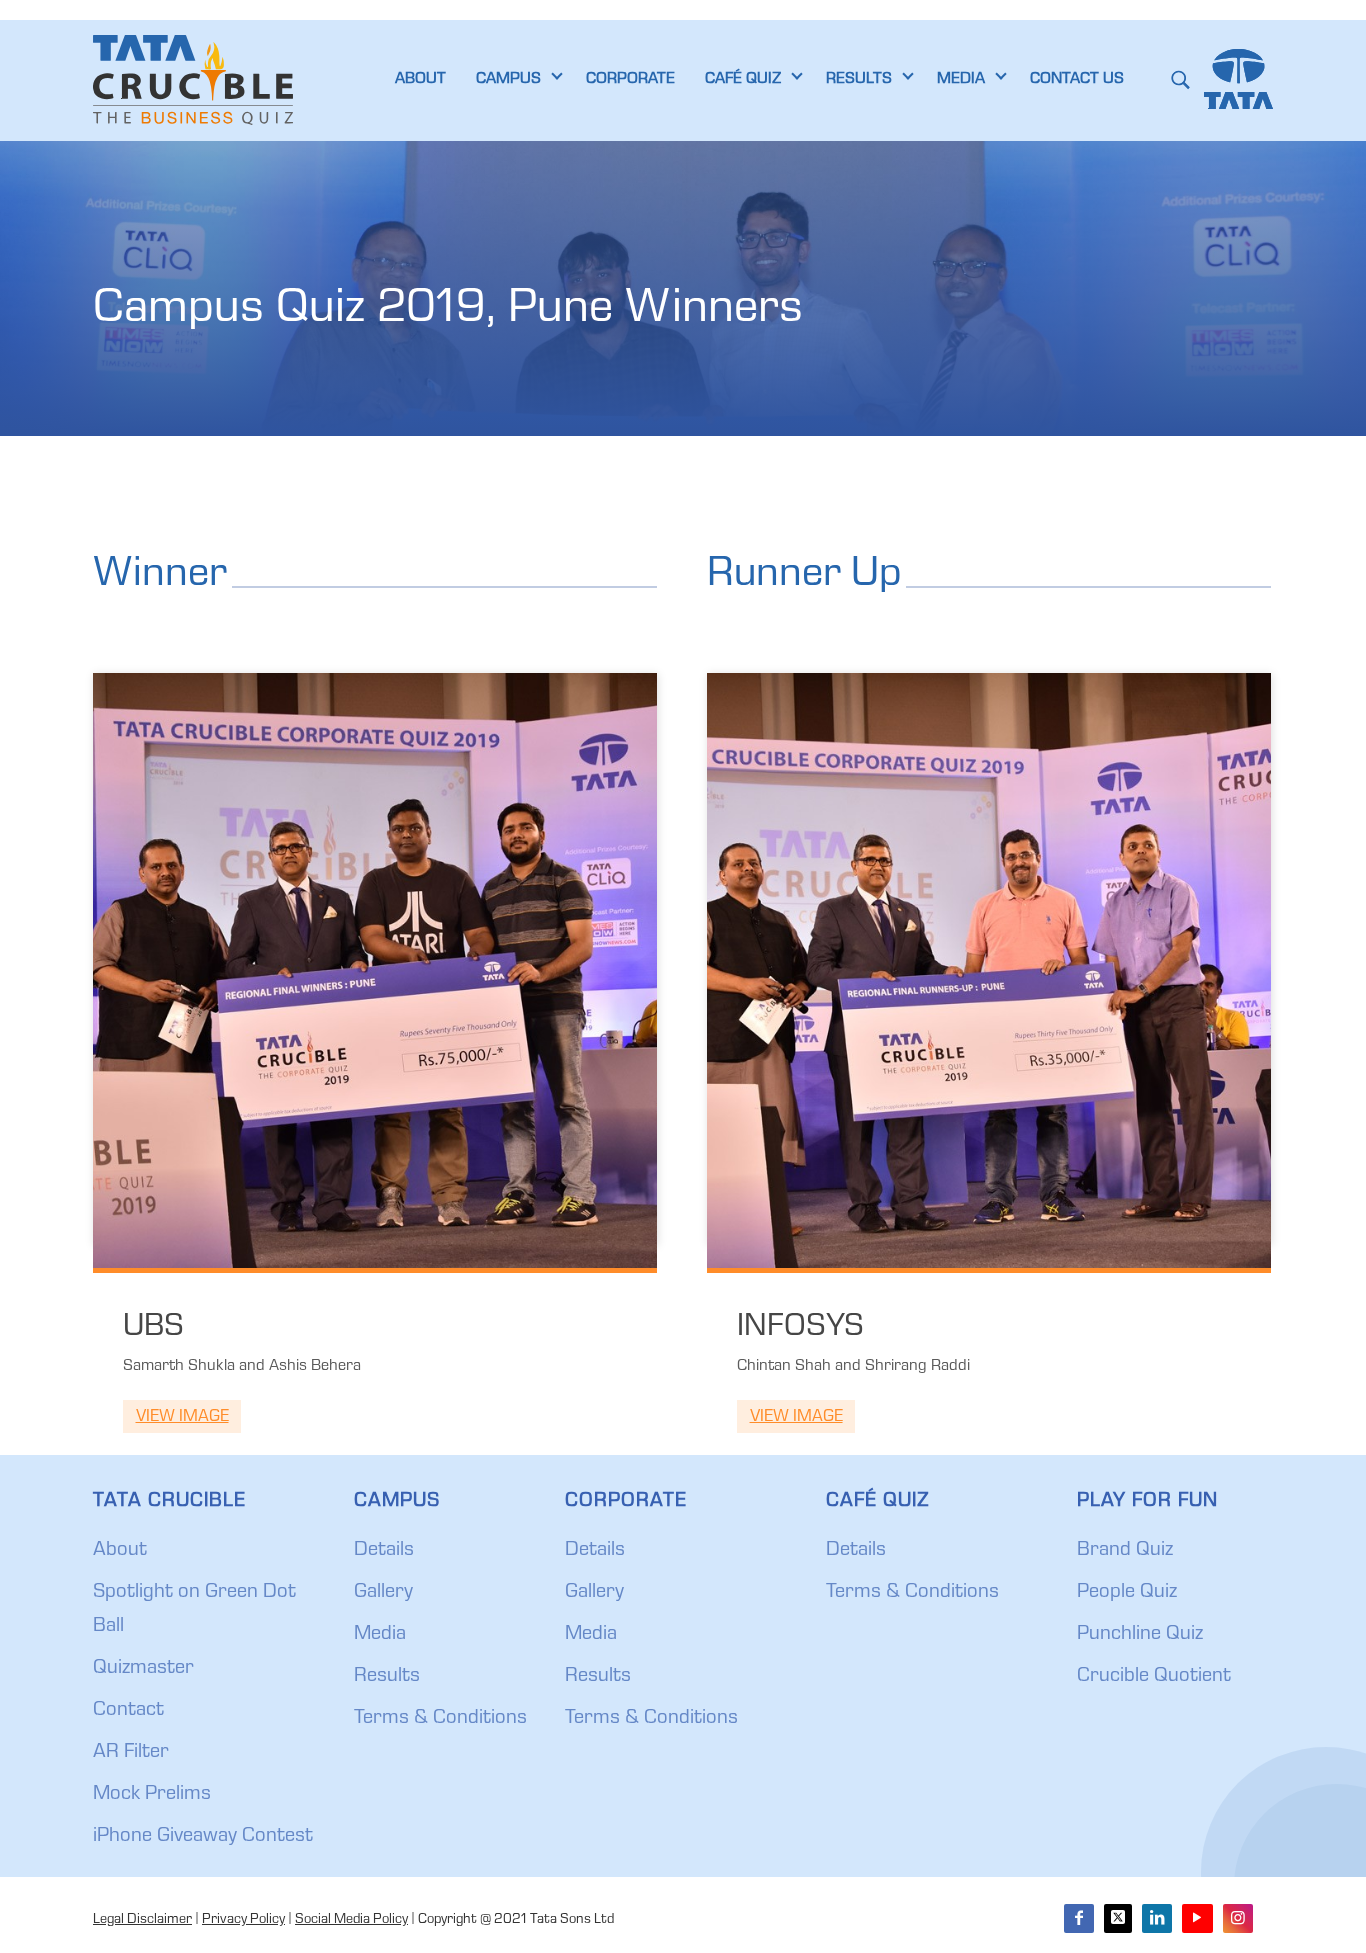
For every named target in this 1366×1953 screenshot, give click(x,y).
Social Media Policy (351, 1920)
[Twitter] (1118, 1918)
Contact (128, 1711)
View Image (182, 1417)
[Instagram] (1238, 1918)
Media (380, 1635)
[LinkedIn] (1157, 1918)
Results (387, 1677)
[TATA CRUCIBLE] (193, 80)
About (120, 1551)
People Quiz (1127, 1593)
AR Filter (131, 1753)
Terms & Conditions (440, 1719)
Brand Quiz (1125, 1551)
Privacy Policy (243, 1920)
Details (384, 1551)
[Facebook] (1079, 1918)
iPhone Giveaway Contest (203, 1837)
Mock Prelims (152, 1795)
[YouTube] (1197, 1918)
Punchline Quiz (1140, 1635)
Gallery (383, 1593)
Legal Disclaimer (142, 1920)
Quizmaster (143, 1669)
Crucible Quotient (1154, 1677)
